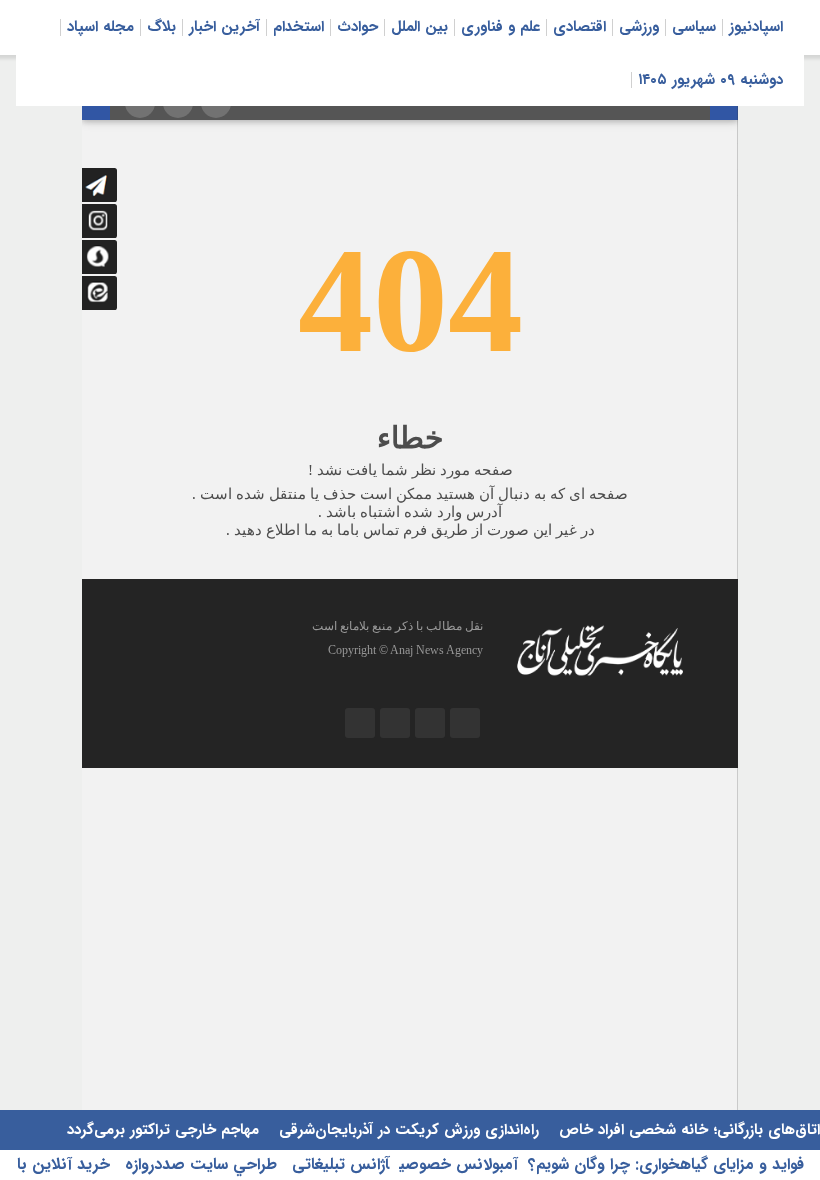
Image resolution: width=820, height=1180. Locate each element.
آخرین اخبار (224, 27)
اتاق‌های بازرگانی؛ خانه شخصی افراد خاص (687, 1130)
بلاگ (161, 27)
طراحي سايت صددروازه (198, 1164)
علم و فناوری (500, 27)
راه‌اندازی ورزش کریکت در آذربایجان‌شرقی (406, 1130)
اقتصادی (579, 27)
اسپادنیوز (756, 27)
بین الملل (419, 27)
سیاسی (694, 27)
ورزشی (639, 27)
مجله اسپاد (100, 27)
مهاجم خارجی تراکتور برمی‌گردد (163, 1130)
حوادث (357, 27)
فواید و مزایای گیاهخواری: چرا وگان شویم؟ (666, 1164)
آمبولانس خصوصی (458, 1164)
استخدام (298, 27)
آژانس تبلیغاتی (338, 1164)
